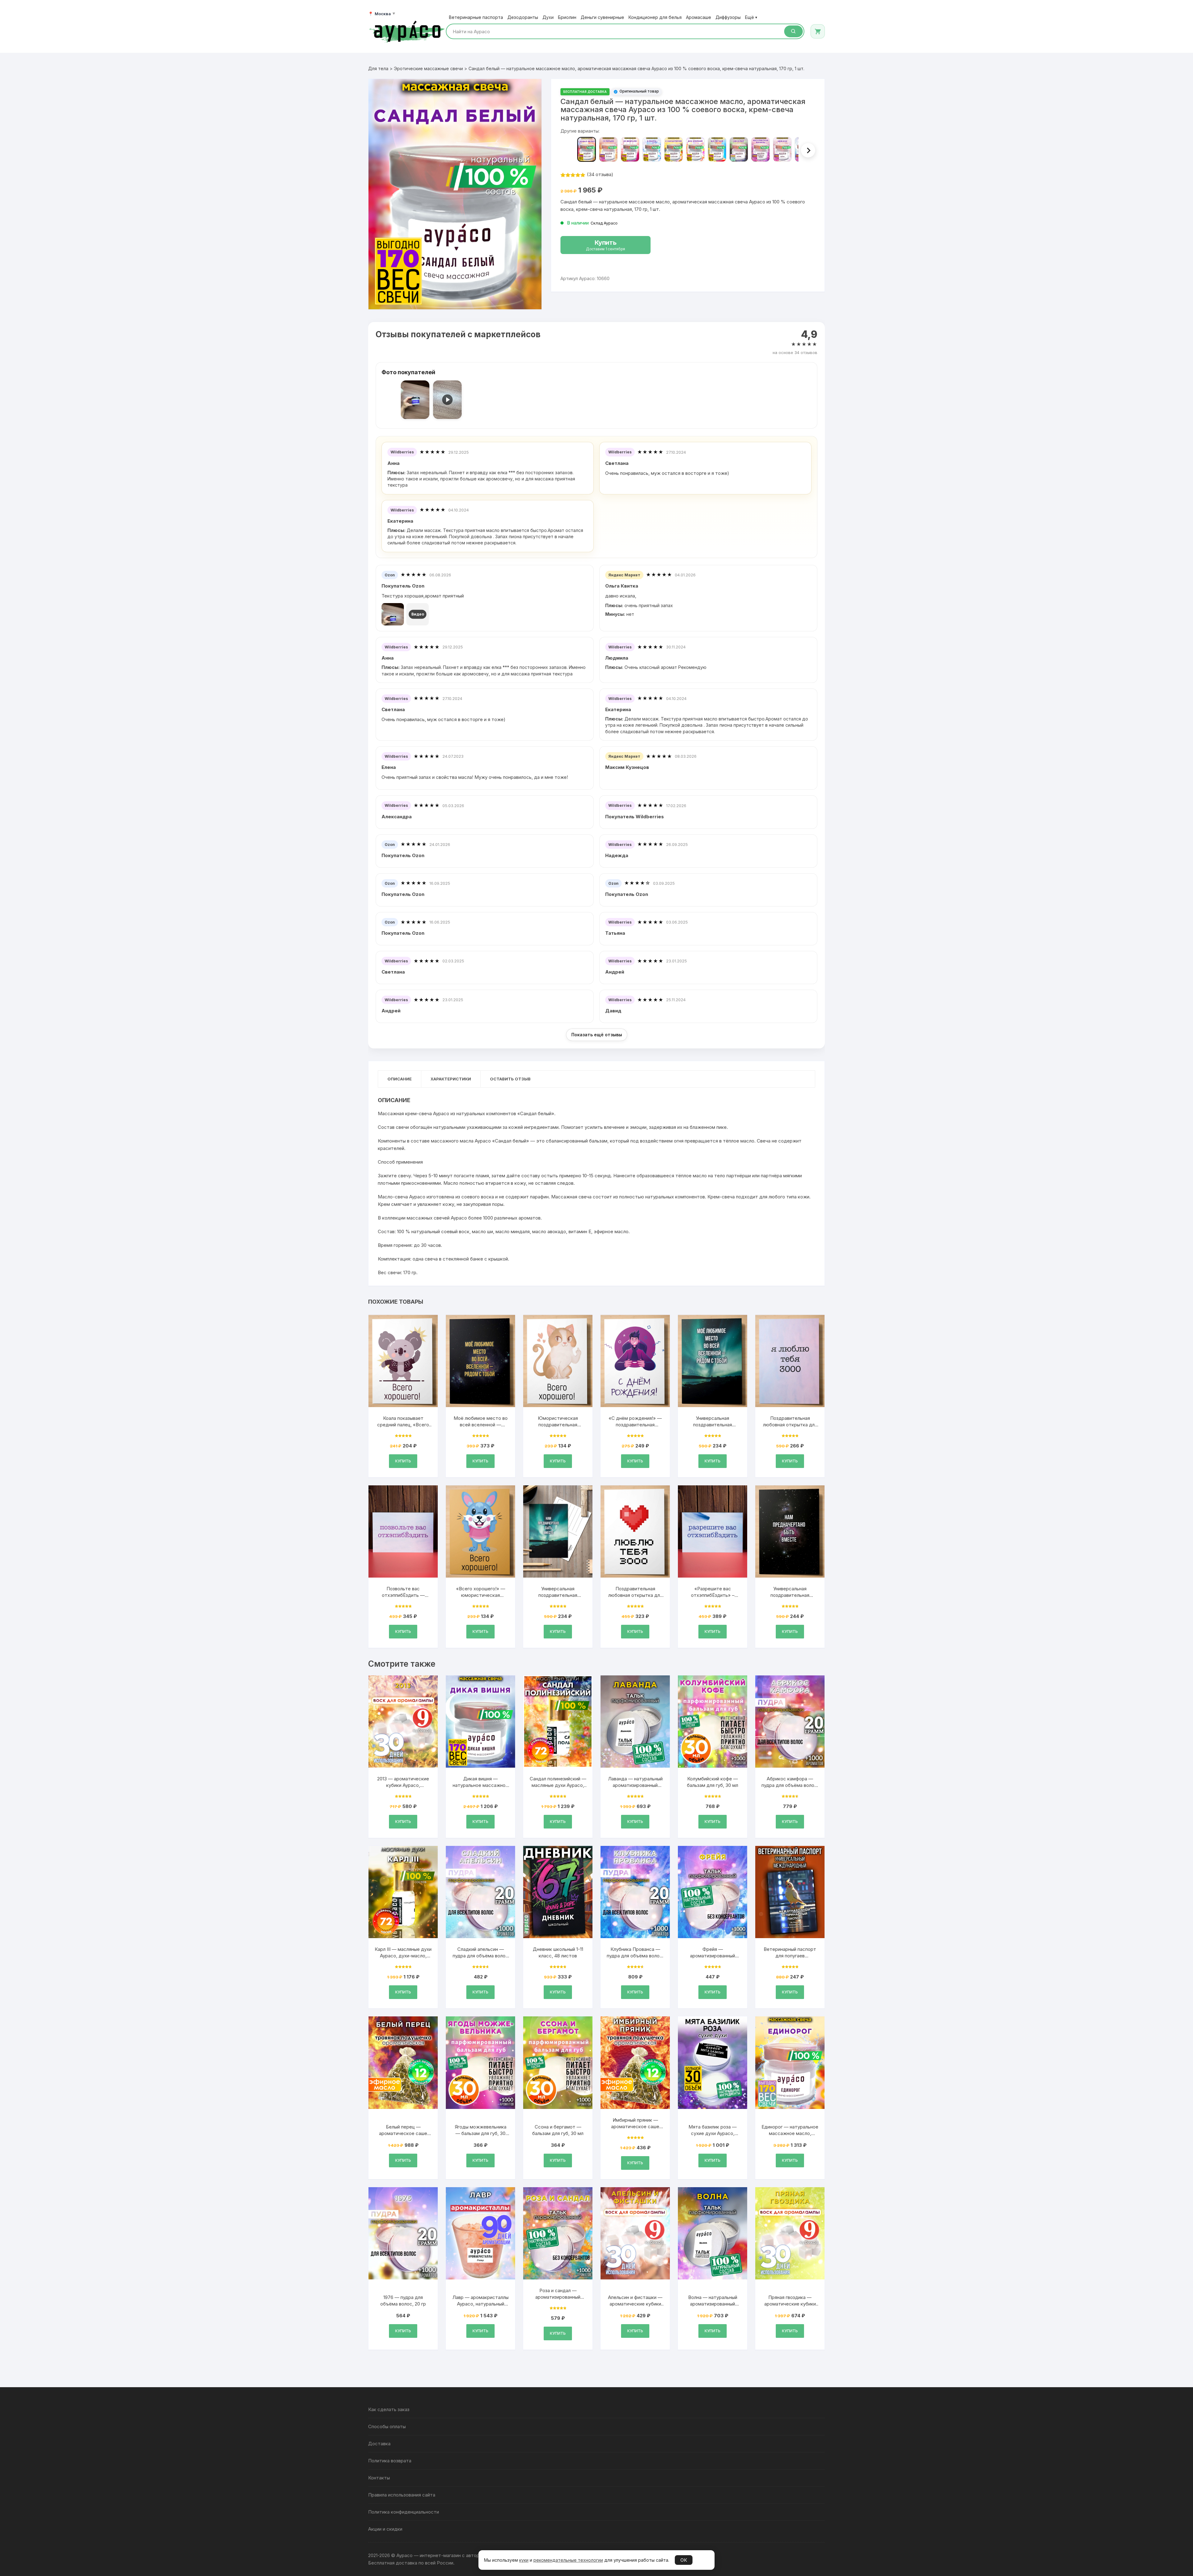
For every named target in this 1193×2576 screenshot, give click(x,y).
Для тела (378, 68)
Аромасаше (699, 17)
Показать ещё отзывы (597, 1035)
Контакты (379, 2478)
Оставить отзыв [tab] (510, 1079)
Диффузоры (728, 17)
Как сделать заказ (389, 2409)
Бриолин (567, 17)
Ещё (751, 17)
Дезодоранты (523, 17)
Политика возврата (390, 2461)
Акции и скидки (385, 2529)
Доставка (379, 2444)
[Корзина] (818, 31)
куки (524, 2560)
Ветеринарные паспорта (476, 17)
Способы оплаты (387, 2426)
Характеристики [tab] (451, 1079)
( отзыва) (600, 174)
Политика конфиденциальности (404, 2512)
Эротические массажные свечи (428, 68)
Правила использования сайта (402, 2495)
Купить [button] (403, 1461)
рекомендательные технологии (568, 2560)
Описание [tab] (400, 1079)
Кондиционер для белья (655, 17)
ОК (684, 2560)
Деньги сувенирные (602, 17)
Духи (548, 17)
